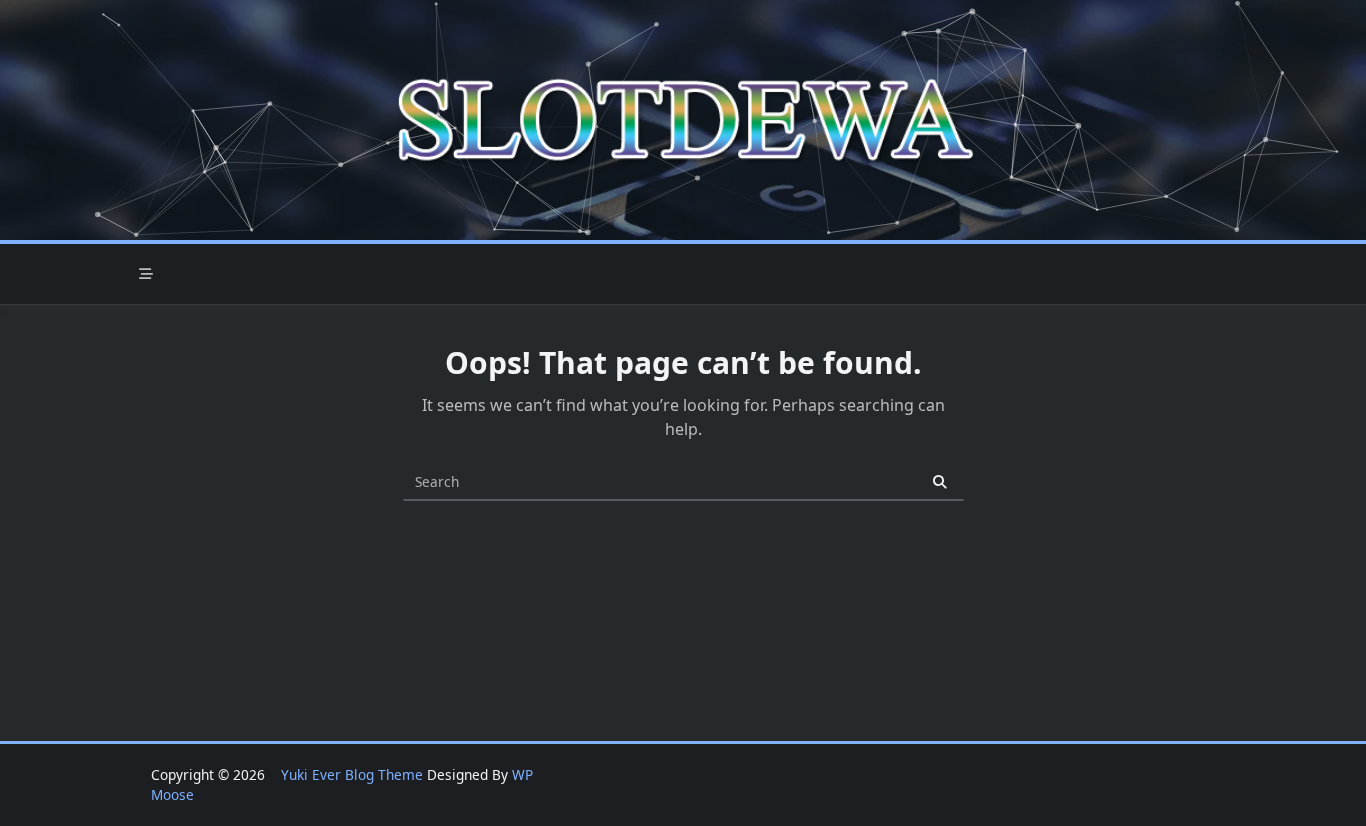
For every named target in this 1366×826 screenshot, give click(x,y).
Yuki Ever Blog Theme (352, 774)
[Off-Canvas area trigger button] (146, 274)
